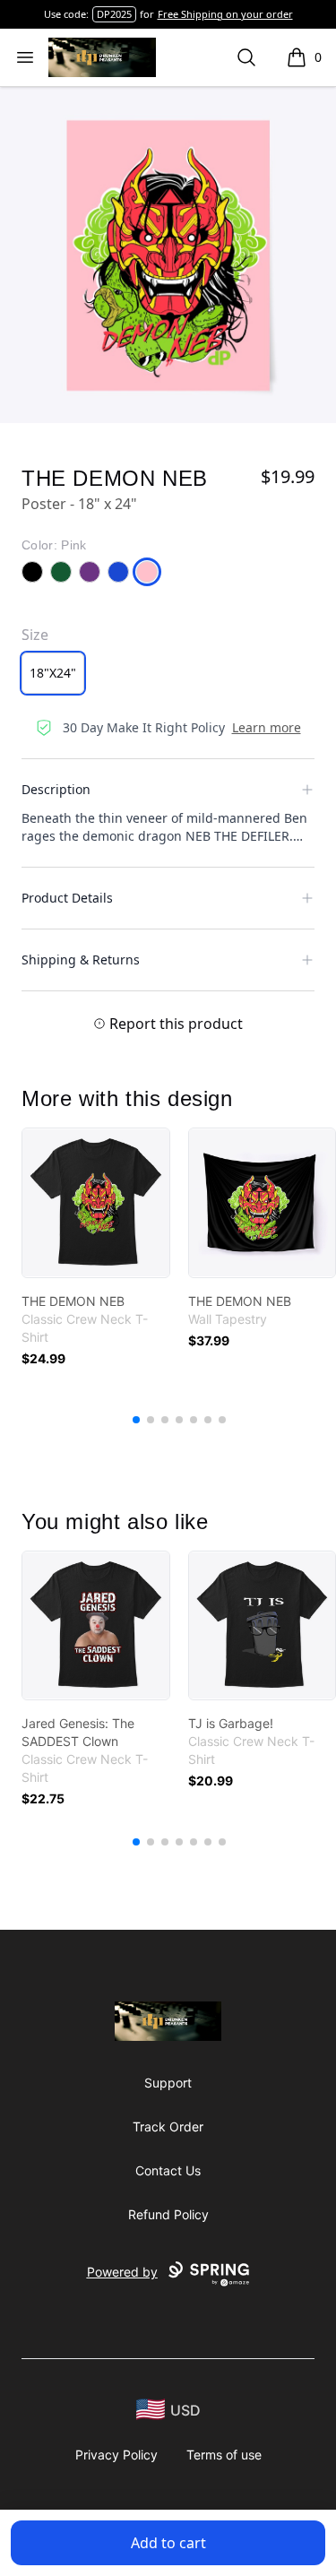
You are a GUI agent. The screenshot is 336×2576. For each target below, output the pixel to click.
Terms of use (224, 2455)
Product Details (67, 898)
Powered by (122, 2272)
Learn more (267, 727)
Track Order (168, 2126)
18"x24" (53, 673)
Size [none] (35, 635)
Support (168, 2083)
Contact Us (168, 2170)
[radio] (53, 673)
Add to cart (168, 2543)
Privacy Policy (116, 2455)
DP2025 (114, 14)
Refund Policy (168, 2214)
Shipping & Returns (81, 960)
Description (56, 789)
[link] (96, 1203)
